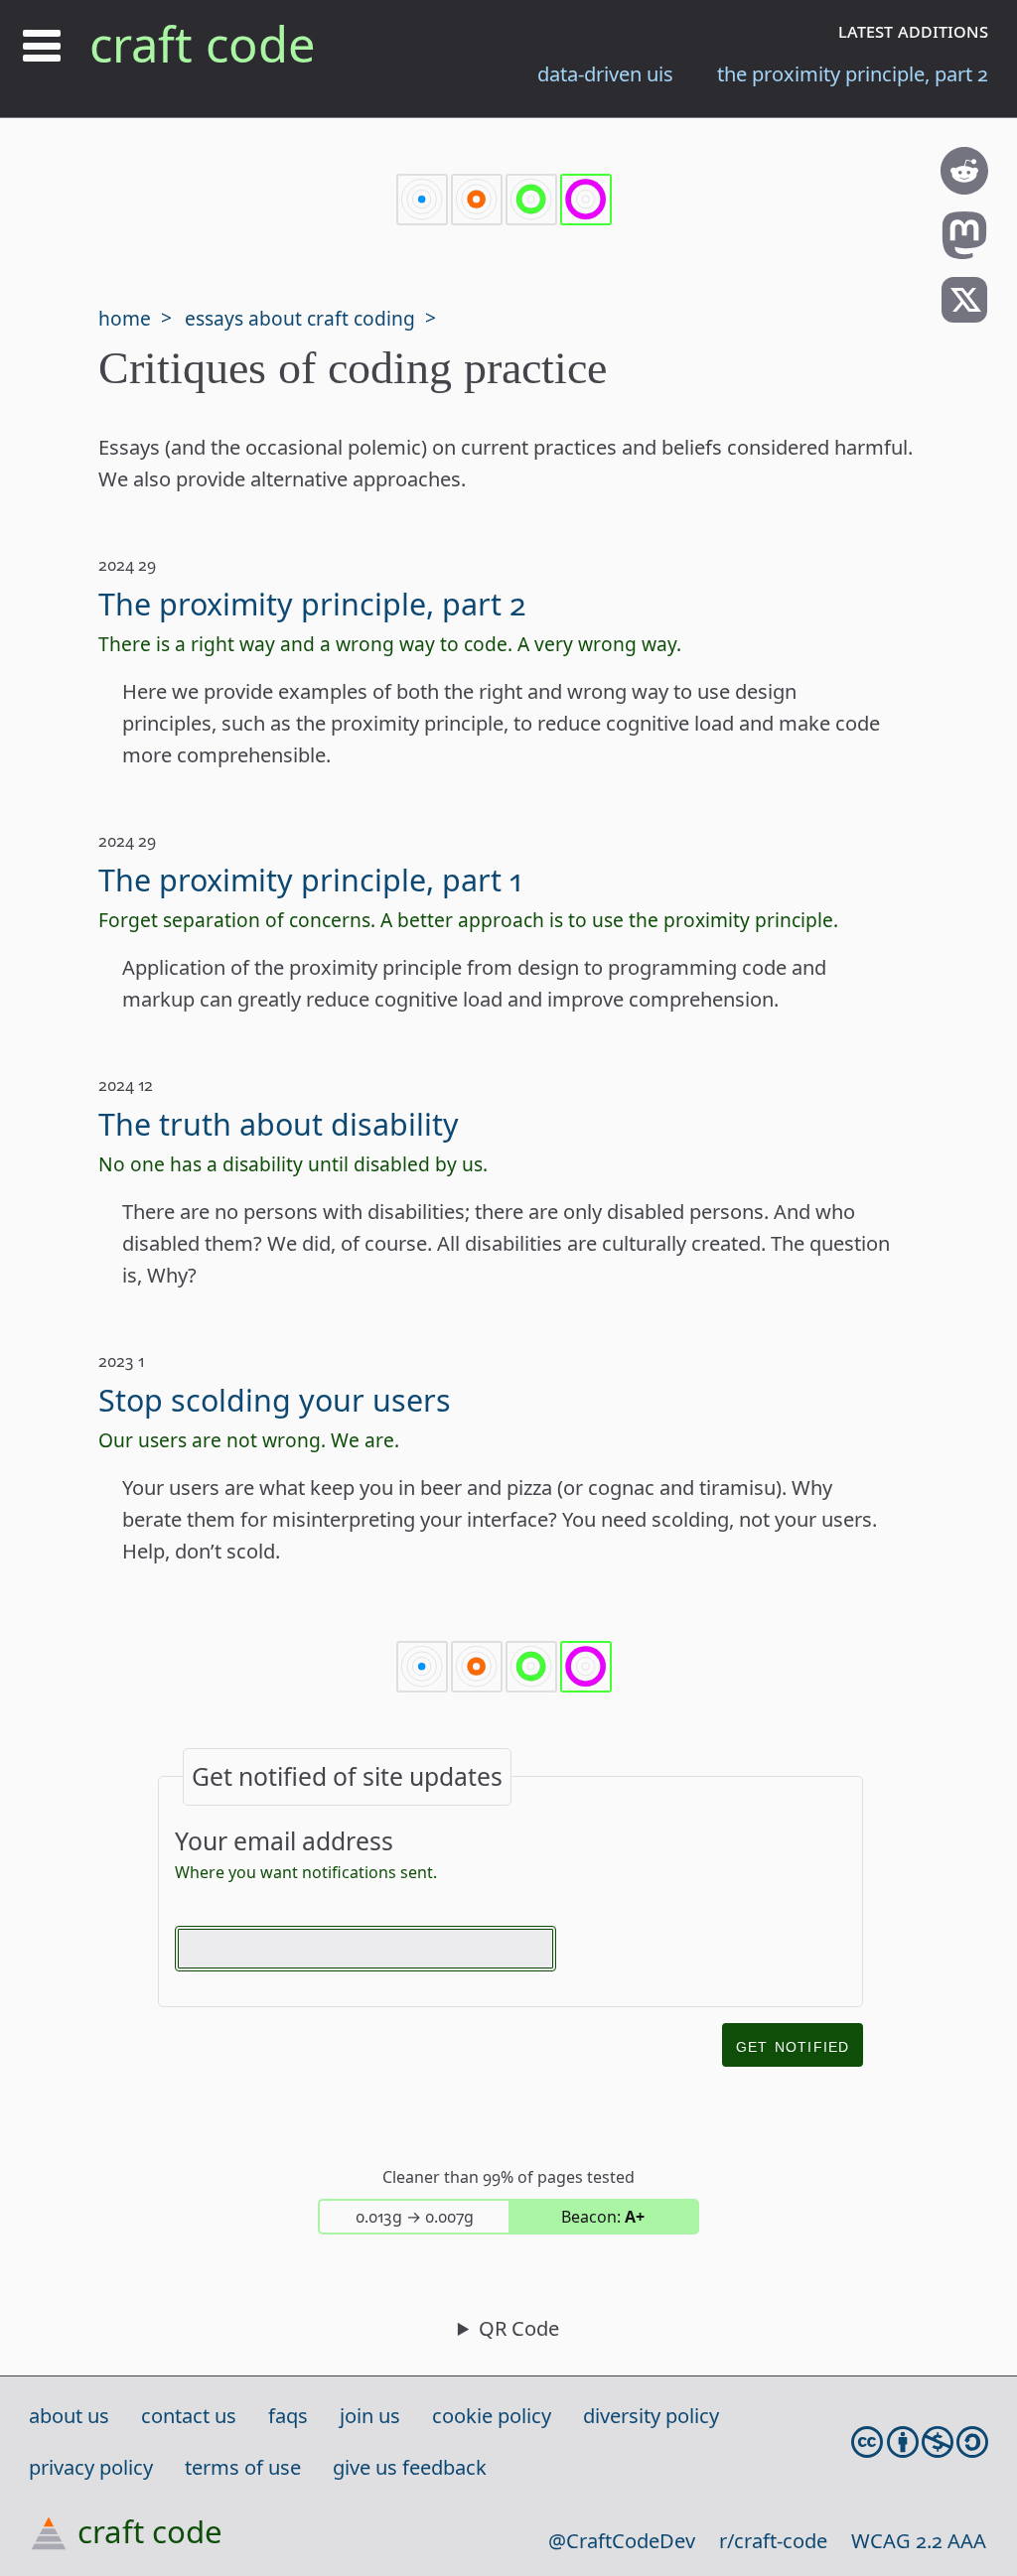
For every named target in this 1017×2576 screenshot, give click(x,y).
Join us (370, 2416)
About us (69, 2416)
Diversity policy (651, 2416)
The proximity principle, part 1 (310, 880)
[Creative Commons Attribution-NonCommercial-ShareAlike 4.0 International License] (920, 2442)
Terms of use (243, 2467)
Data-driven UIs (605, 74)
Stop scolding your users (275, 1400)
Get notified (793, 2045)
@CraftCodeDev (622, 2541)
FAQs (288, 2416)
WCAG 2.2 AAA (919, 2541)
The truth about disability (279, 1124)
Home (125, 318)
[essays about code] (422, 201)
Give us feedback (410, 2467)
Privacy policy (91, 2467)
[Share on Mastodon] (964, 252)
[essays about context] (531, 201)
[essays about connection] (477, 201)
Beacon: (603, 2217)
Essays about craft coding (300, 318)
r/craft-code (773, 2541)
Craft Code (203, 44)
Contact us (189, 2416)
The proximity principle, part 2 (853, 74)
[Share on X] (964, 316)
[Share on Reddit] (964, 187)
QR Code (519, 2328)
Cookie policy (492, 2416)
